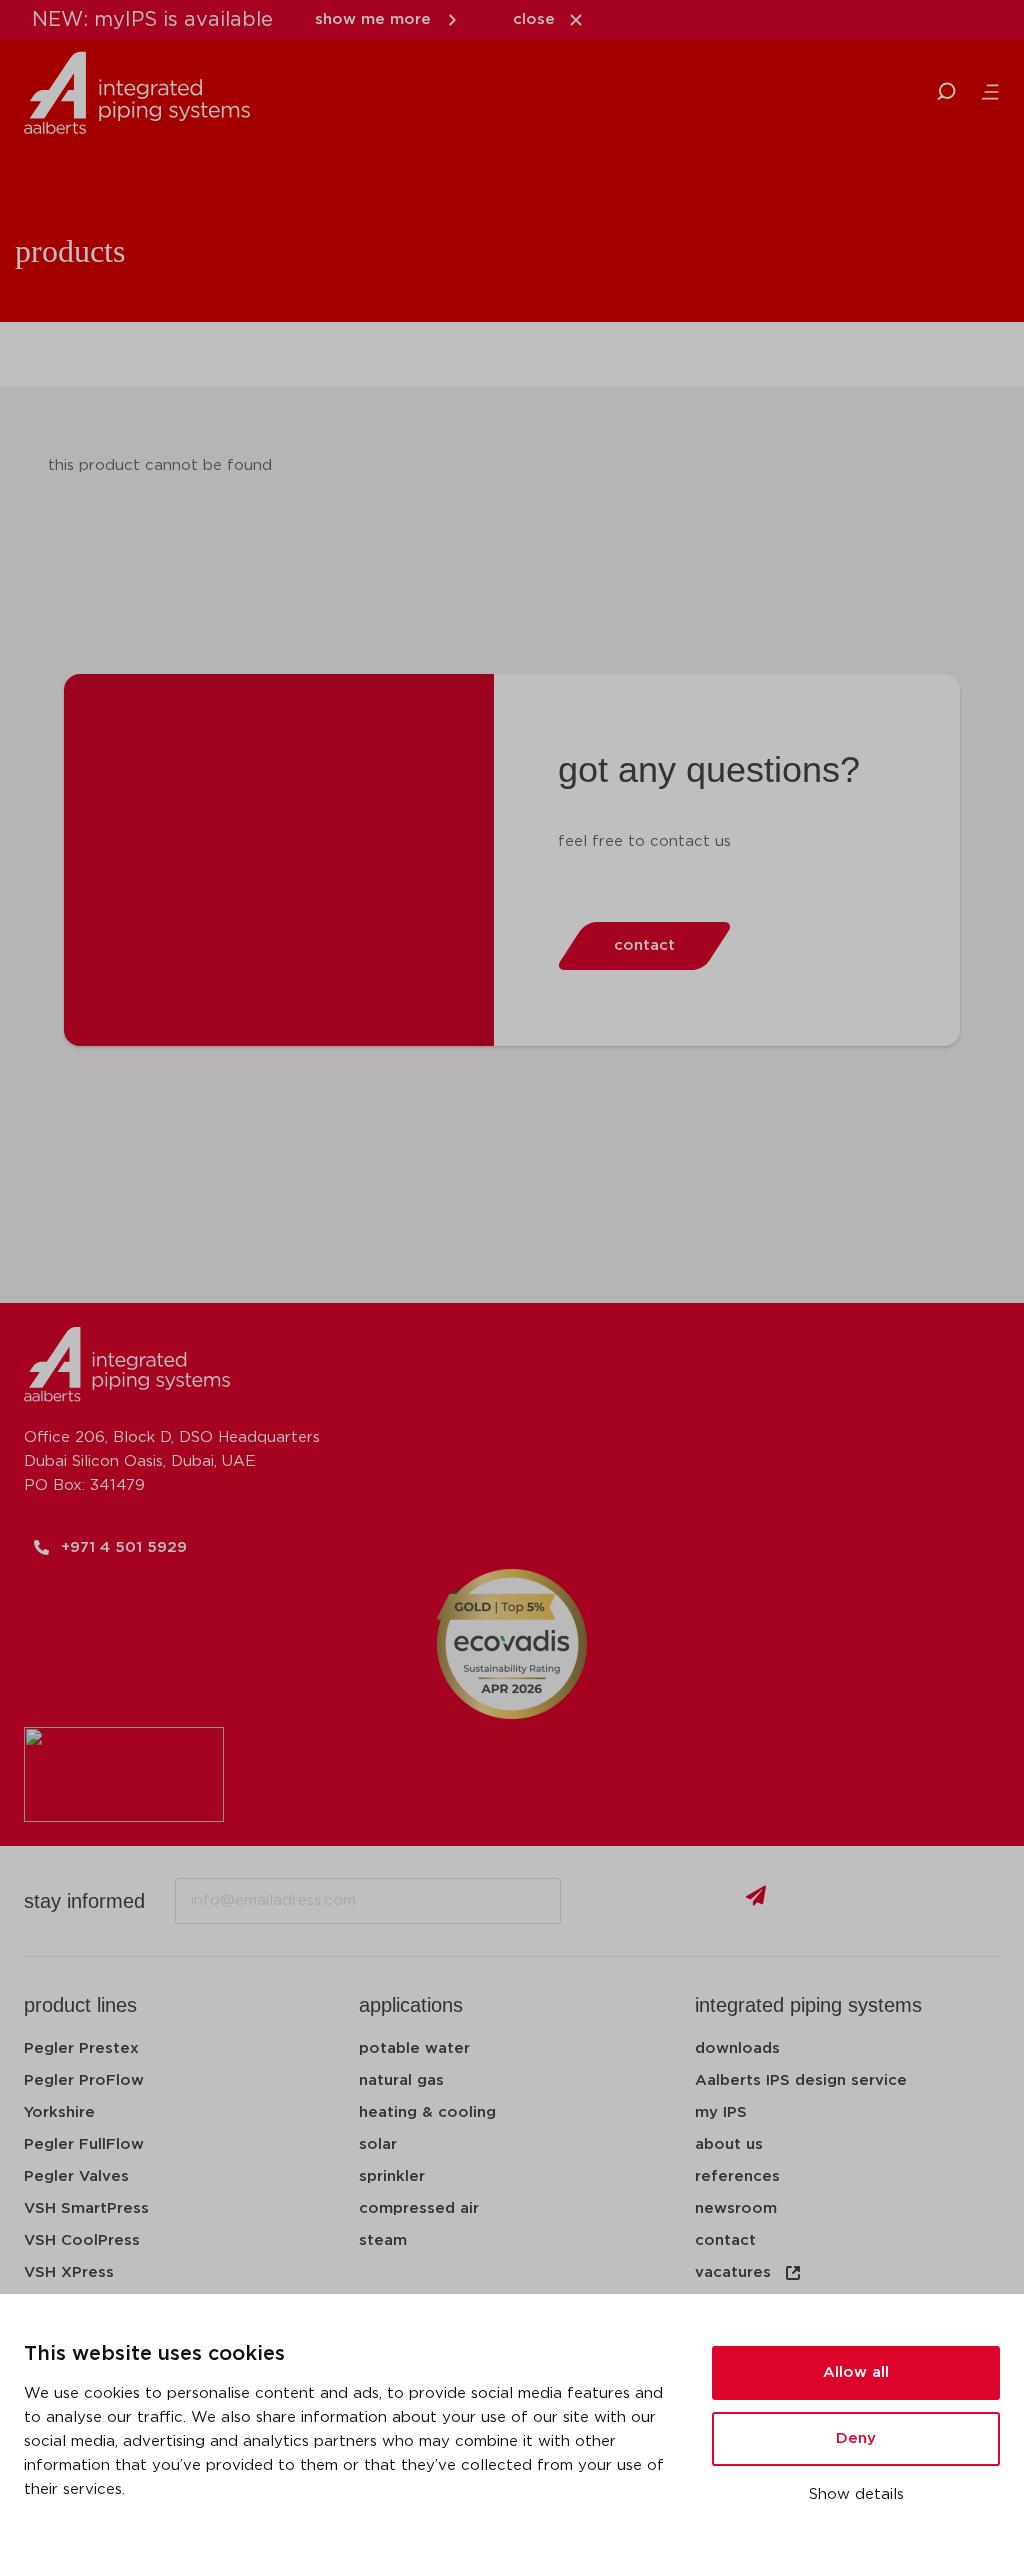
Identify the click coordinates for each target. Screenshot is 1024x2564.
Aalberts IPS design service (801, 2080)
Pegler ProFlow (84, 2080)
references (737, 2176)
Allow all (856, 2372)
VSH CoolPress (82, 2240)
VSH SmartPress (86, 2208)
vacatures (733, 2272)
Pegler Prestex (81, 2048)
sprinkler (392, 2176)
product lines (80, 2005)
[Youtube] (881, 1901)
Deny (856, 2438)
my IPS (721, 2112)
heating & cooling (427, 2112)
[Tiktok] (989, 1901)
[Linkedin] (827, 1901)
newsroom (736, 2208)
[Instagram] (935, 1901)
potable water (414, 2048)
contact (725, 2240)
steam (383, 2240)
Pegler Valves (76, 2176)
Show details (856, 2494)
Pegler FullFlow (84, 2144)
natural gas (401, 2080)
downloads (737, 2048)
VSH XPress (69, 2272)
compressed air (419, 2208)
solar (378, 2144)
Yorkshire (59, 2112)
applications (411, 2005)
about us (729, 2144)
